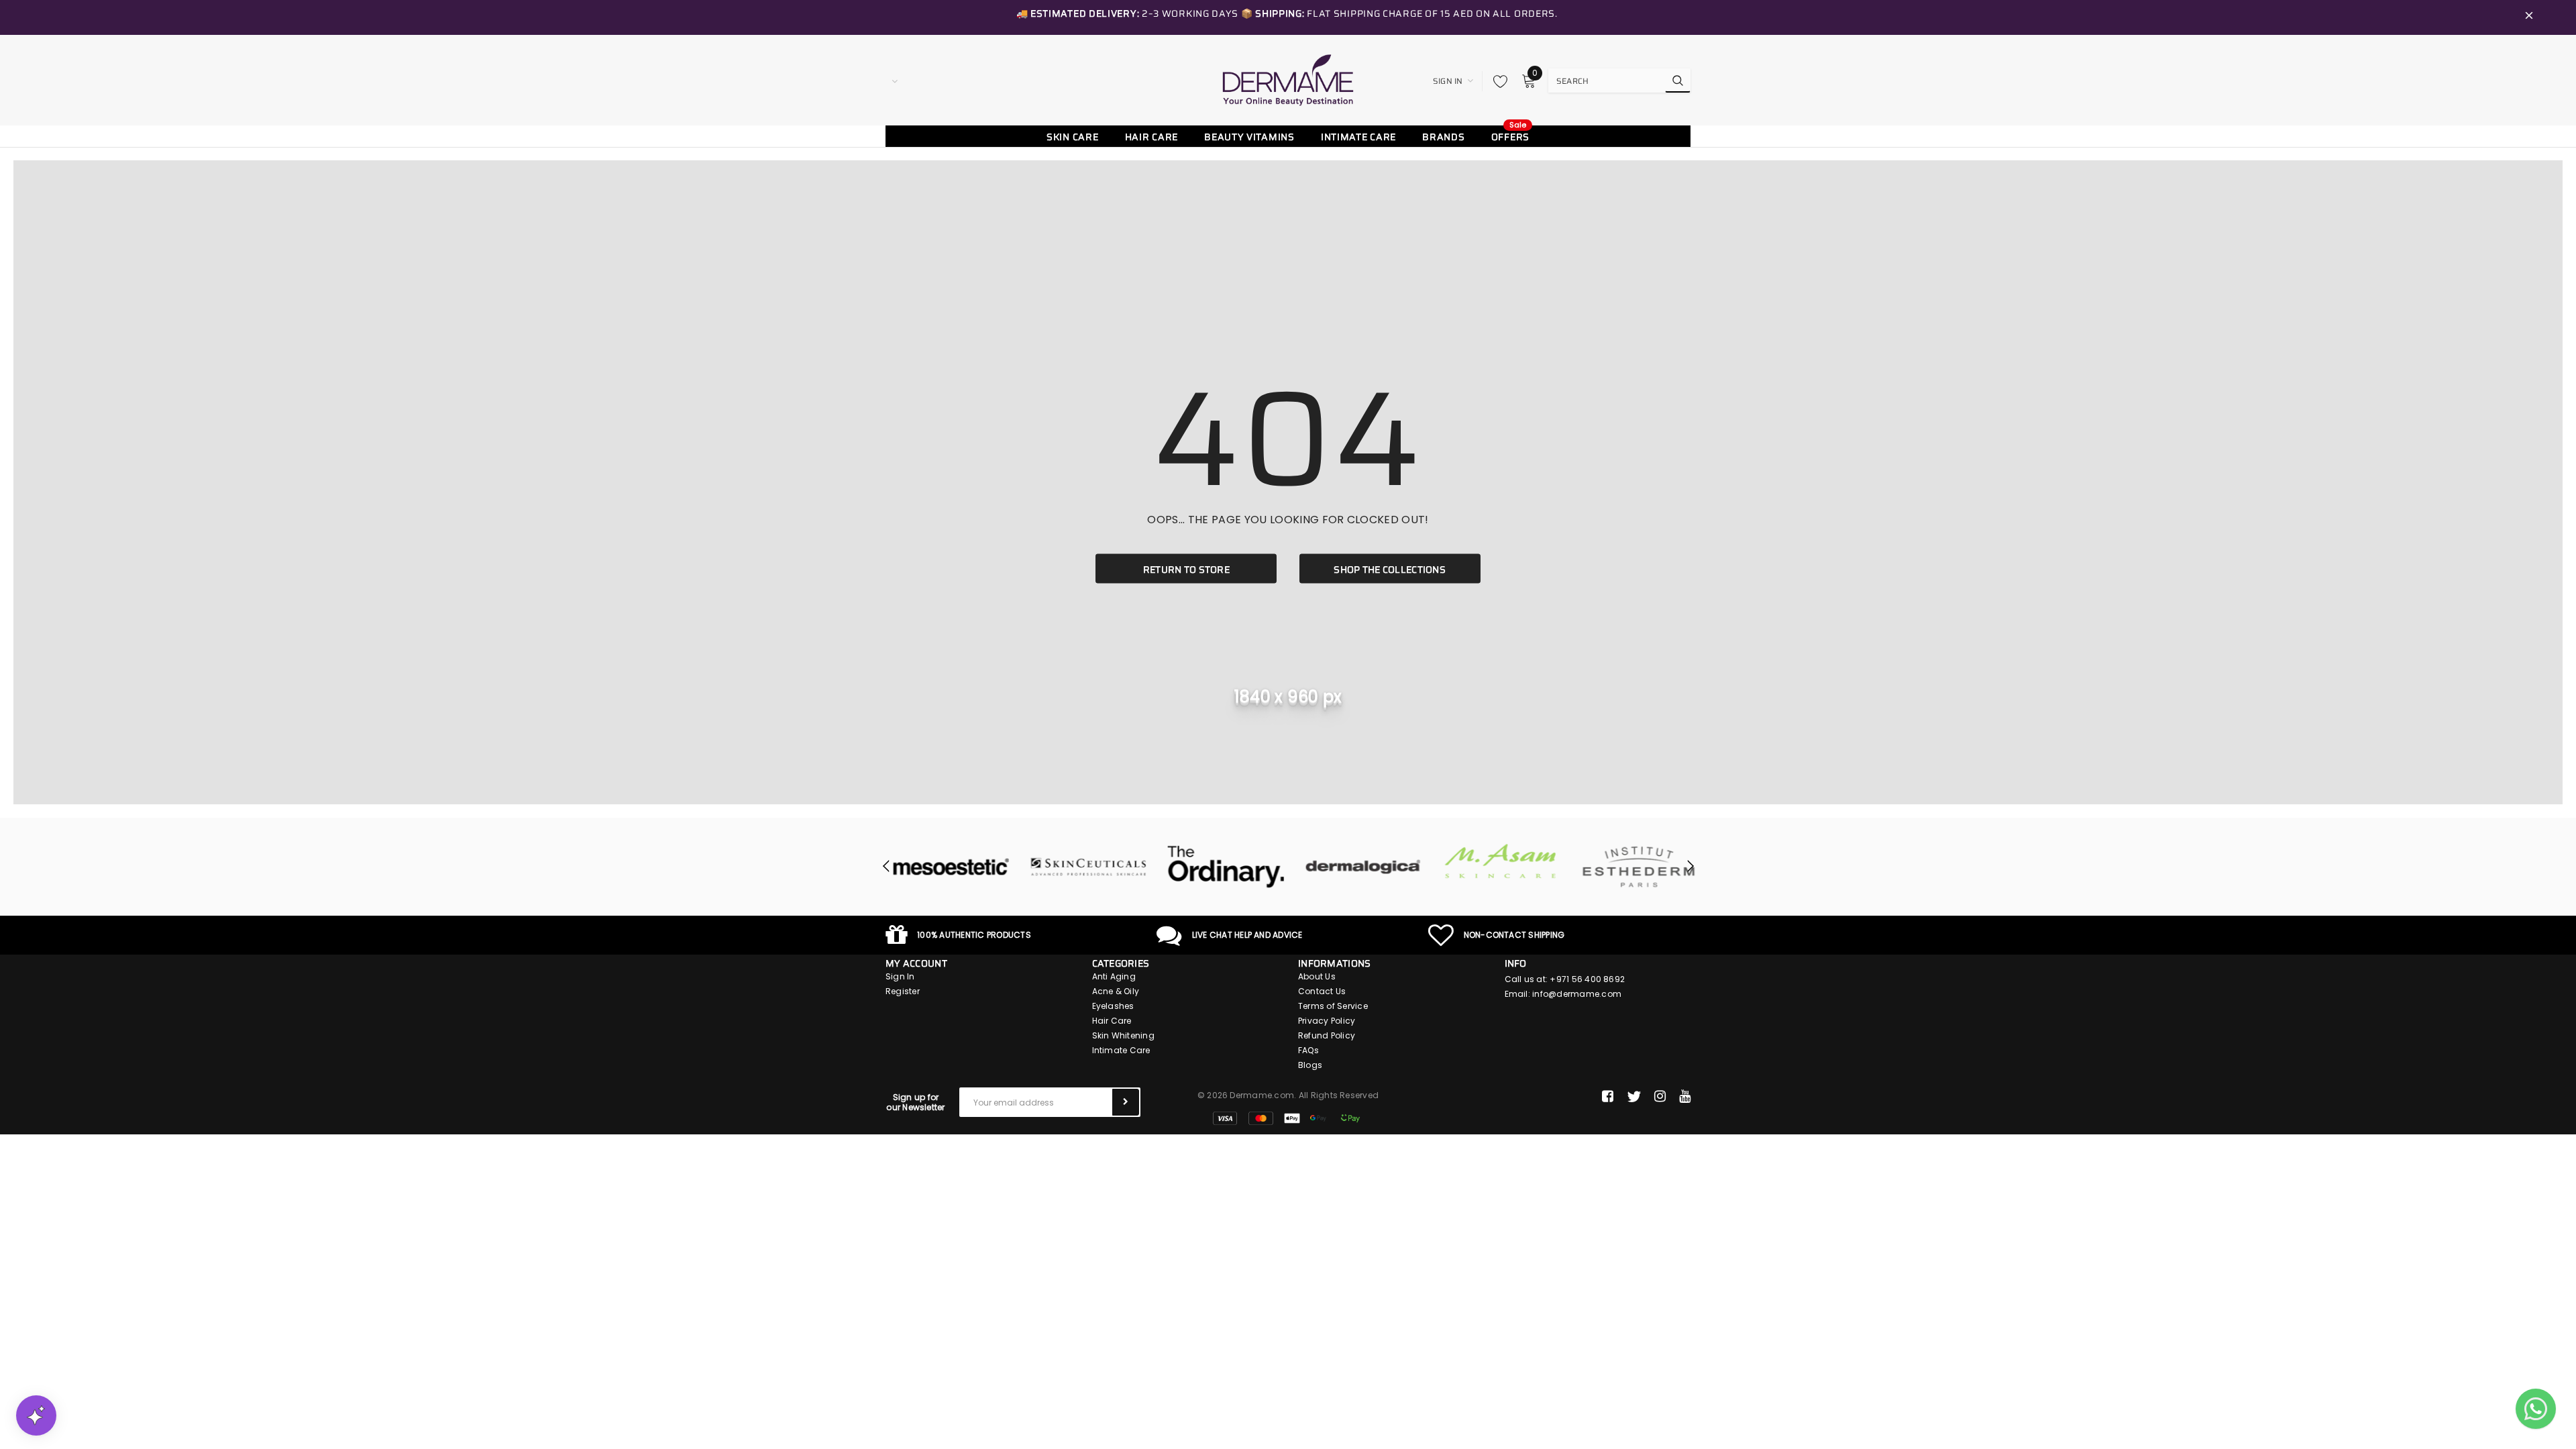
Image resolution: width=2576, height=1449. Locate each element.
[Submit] (1126, 1102)
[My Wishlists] (1497, 81)
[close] (2529, 17)
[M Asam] (1494, 861)
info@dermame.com (1577, 994)
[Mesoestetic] (944, 867)
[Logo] (1288, 80)
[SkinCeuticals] (1082, 867)
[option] (944, 867)
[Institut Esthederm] (1632, 867)
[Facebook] (1608, 1097)
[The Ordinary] (1219, 867)
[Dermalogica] (1357, 867)
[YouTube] (1685, 1097)
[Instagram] (1660, 1097)
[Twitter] (1634, 1097)
